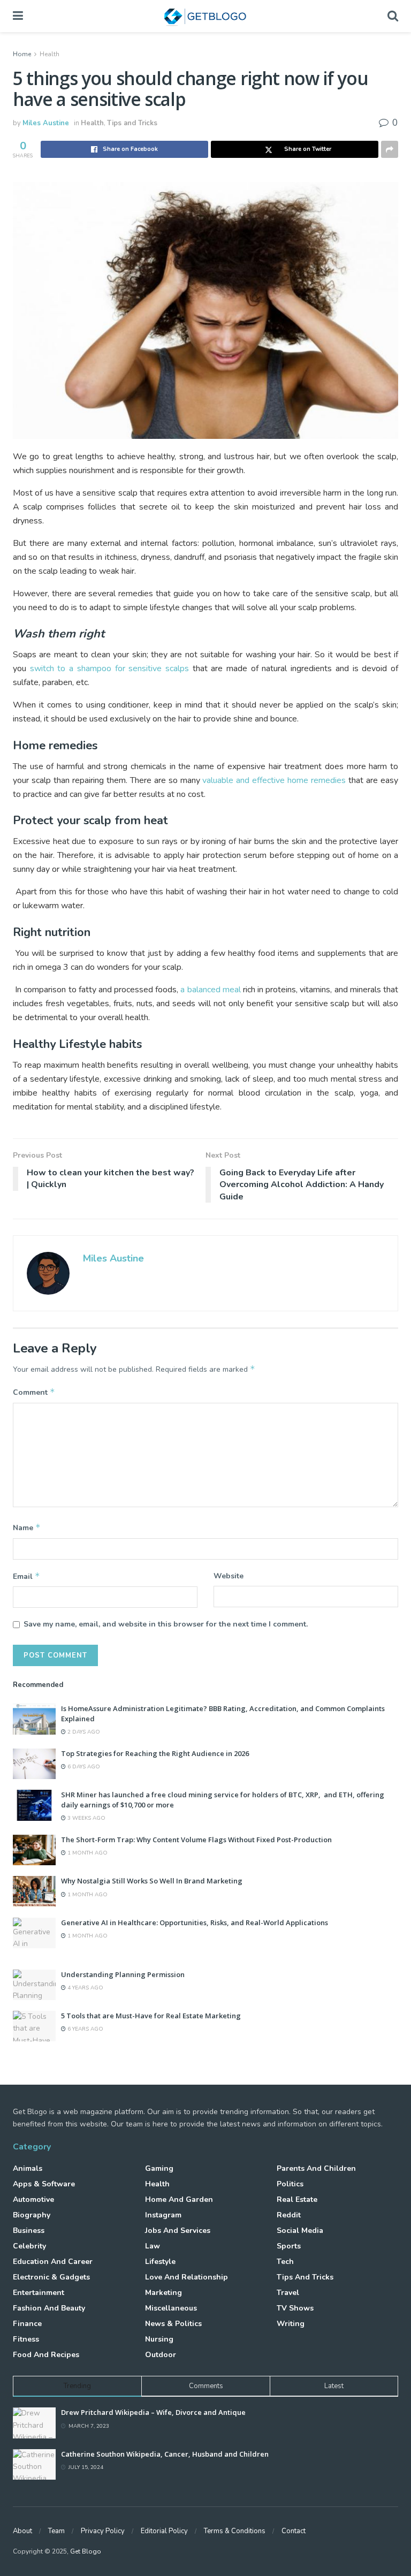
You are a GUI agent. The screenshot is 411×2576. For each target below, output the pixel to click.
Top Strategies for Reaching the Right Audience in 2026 (155, 1753)
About (22, 2531)
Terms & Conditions (235, 2531)
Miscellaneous (171, 2308)
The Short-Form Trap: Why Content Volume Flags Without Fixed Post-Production (196, 1840)
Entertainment (39, 2293)
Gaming (159, 2168)
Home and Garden (179, 2199)
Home (22, 54)
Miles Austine (46, 123)
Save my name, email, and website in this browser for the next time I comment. (166, 1624)
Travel (288, 2293)
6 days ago (83, 1767)
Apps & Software (44, 2184)
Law (153, 2246)
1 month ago (87, 1853)
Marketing (163, 2293)
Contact (294, 2531)
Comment (34, 1392)
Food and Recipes (46, 2355)
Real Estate (297, 2199)
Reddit (289, 2215)
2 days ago (83, 1732)
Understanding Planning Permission (123, 1974)
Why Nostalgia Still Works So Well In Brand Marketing (152, 1881)
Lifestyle (160, 2262)
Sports (289, 2246)
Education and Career (53, 2262)
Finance (27, 2324)
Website (229, 1576)
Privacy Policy (103, 2531)
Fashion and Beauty (49, 2308)
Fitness (26, 2339)
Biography (32, 2215)
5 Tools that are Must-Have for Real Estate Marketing (151, 2016)
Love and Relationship (187, 2277)
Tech (285, 2262)
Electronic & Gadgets (51, 2277)
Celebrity (29, 2246)
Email (26, 1576)
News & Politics (173, 2324)
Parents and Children (316, 2168)
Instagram (163, 2215)
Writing (291, 2324)
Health (50, 54)
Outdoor (161, 2355)
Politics (290, 2184)
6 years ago (85, 2029)
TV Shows (295, 2308)
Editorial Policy (164, 2531)
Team (56, 2531)
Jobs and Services (178, 2231)
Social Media (300, 2231)
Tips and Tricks (132, 123)
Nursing (159, 2339)
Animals (28, 2168)
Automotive (33, 2199)
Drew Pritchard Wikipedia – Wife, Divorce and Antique (153, 2412)
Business (29, 2231)
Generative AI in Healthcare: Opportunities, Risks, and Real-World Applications (195, 1922)
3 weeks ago (86, 1818)
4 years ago (85, 1988)
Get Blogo (86, 2551)
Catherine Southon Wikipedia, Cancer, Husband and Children (165, 2454)
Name (27, 1528)
